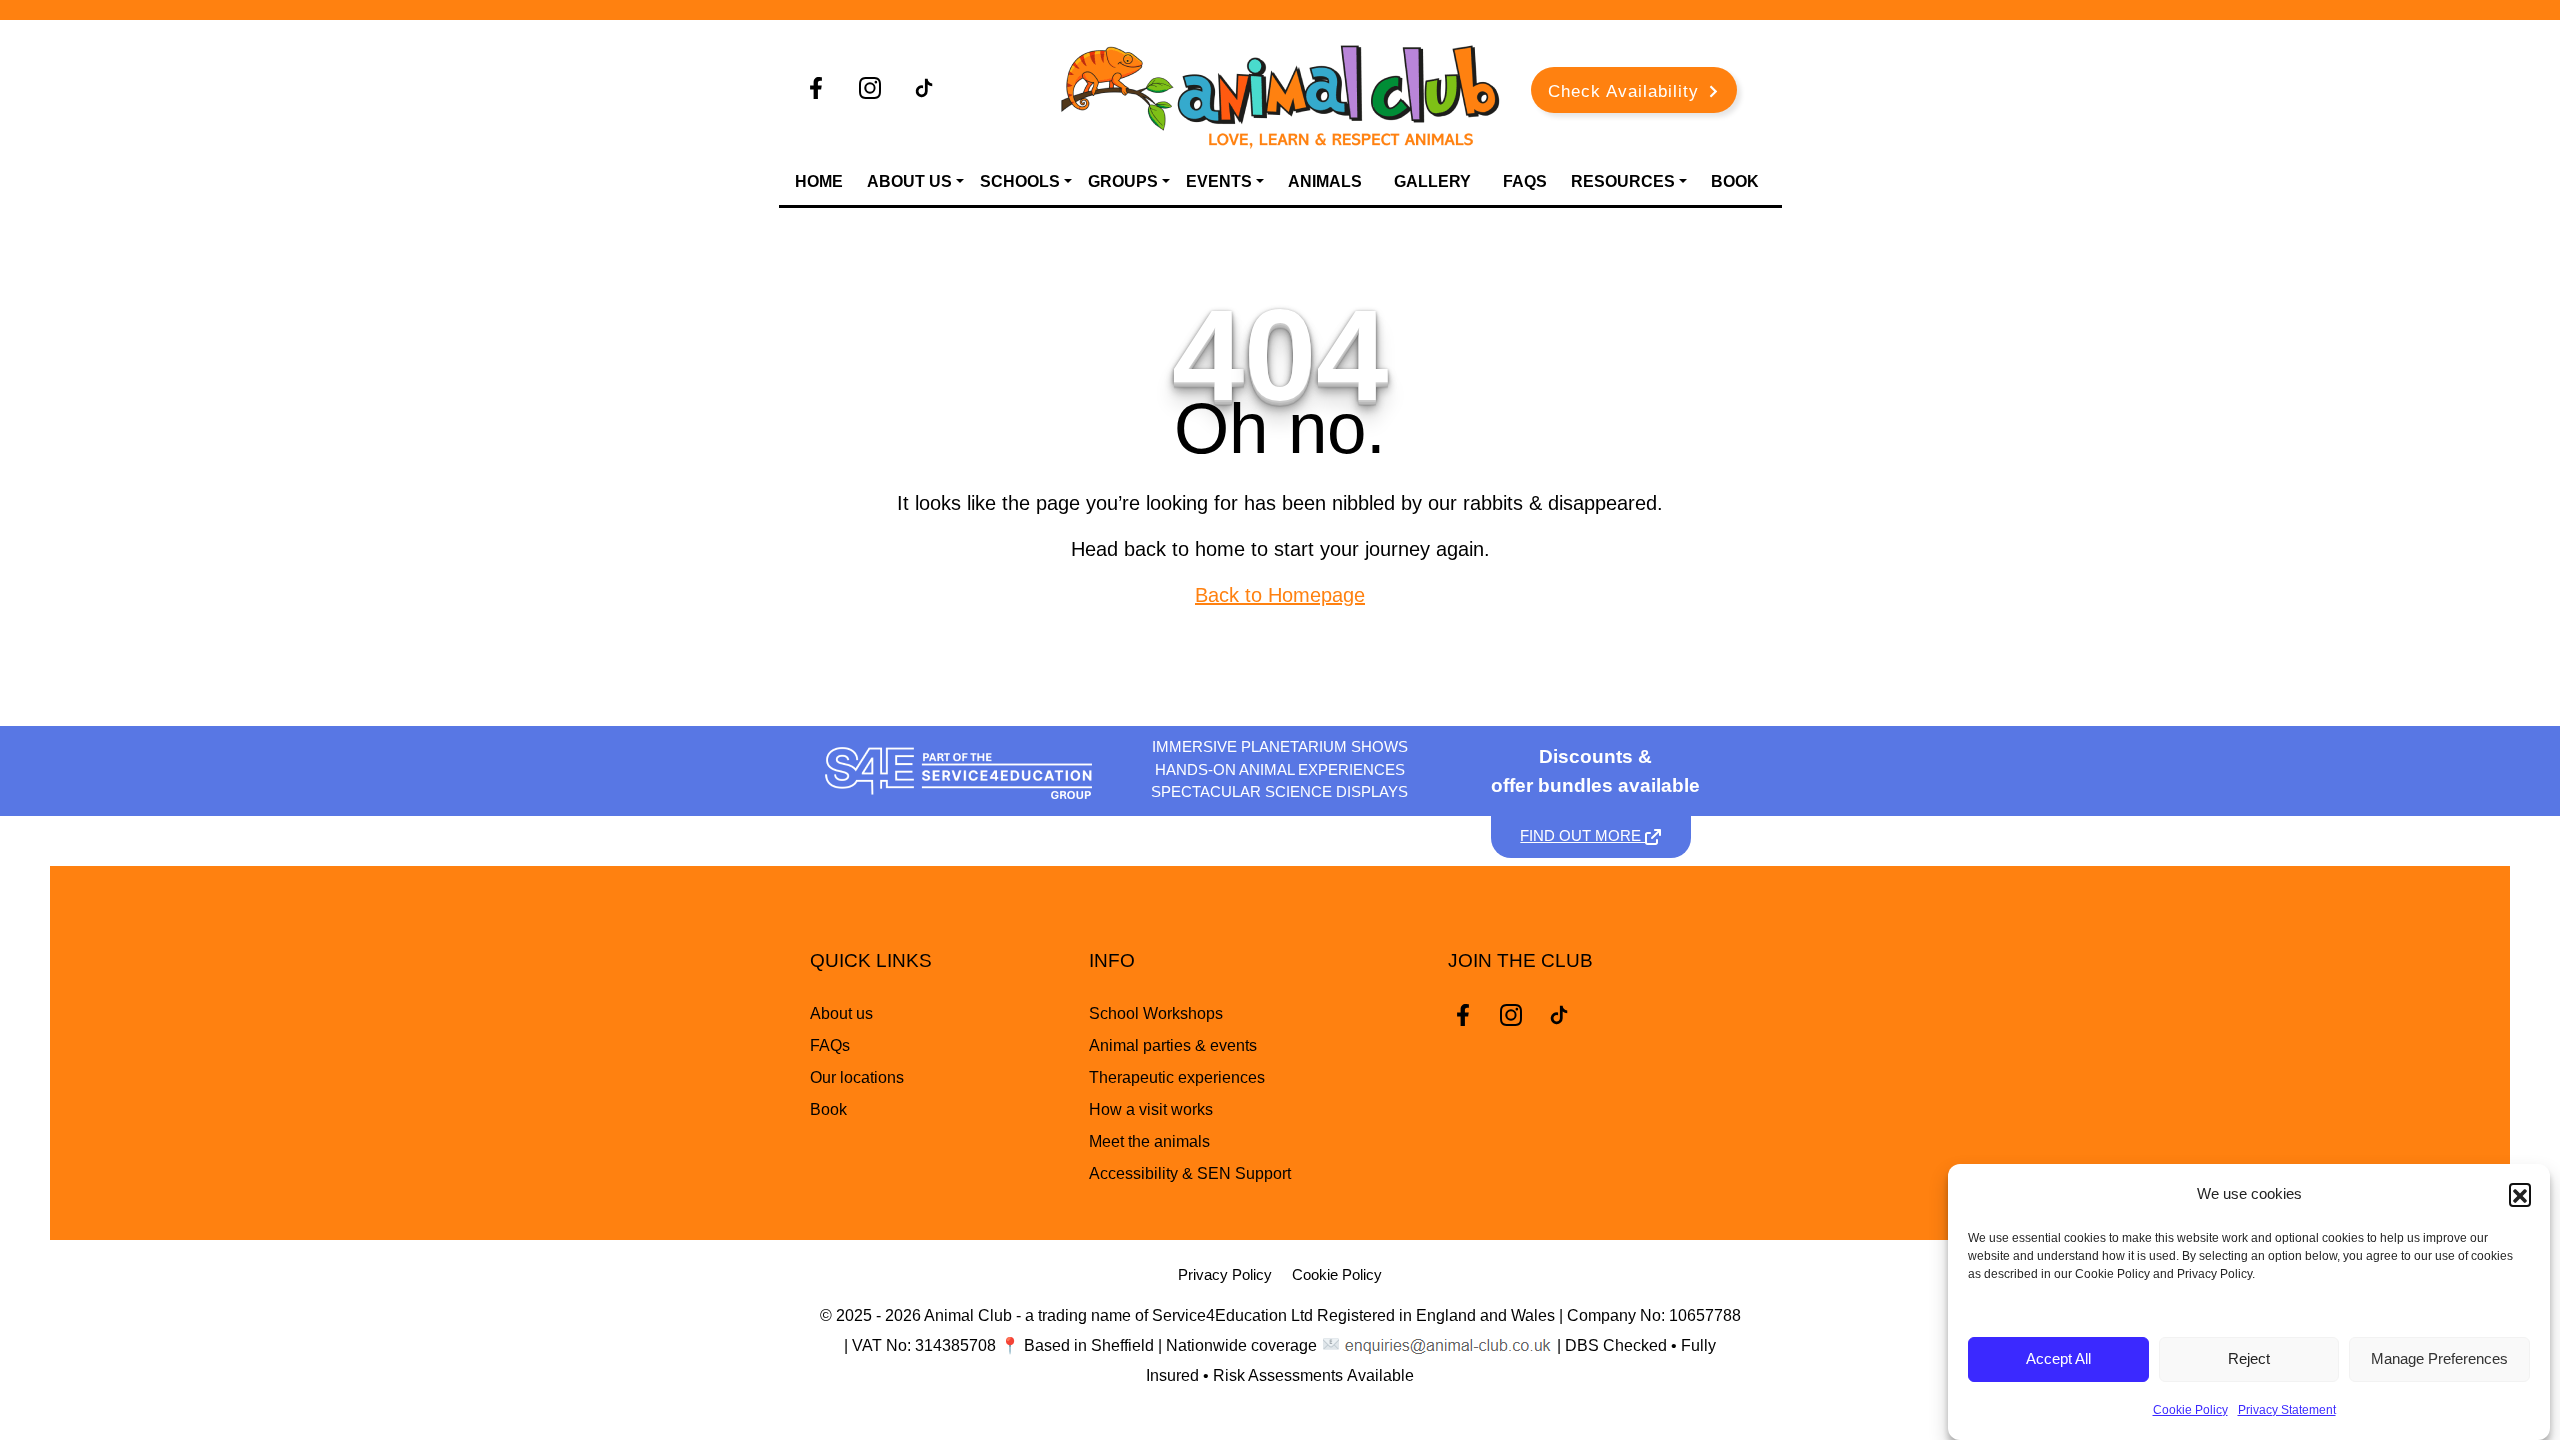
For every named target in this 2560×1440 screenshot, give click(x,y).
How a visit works (1151, 1109)
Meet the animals (1149, 1141)
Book (1735, 181)
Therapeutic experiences (1177, 1077)
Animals (1325, 181)
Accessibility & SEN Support (1190, 1173)
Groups (1123, 181)
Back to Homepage (1280, 595)
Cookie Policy (2190, 1410)
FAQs (1525, 181)
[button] (2520, 1194)
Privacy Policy (1225, 1274)
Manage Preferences (2439, 1359)
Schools (1020, 181)
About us (841, 1013)
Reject (2249, 1359)
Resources (1623, 181)
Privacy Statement (2287, 1410)
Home (819, 181)
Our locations (857, 1077)
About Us (909, 181)
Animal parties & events (1173, 1045)
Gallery (1432, 181)
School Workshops (1156, 1013)
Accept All (2058, 1359)
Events (1219, 181)
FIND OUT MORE (1582, 835)
